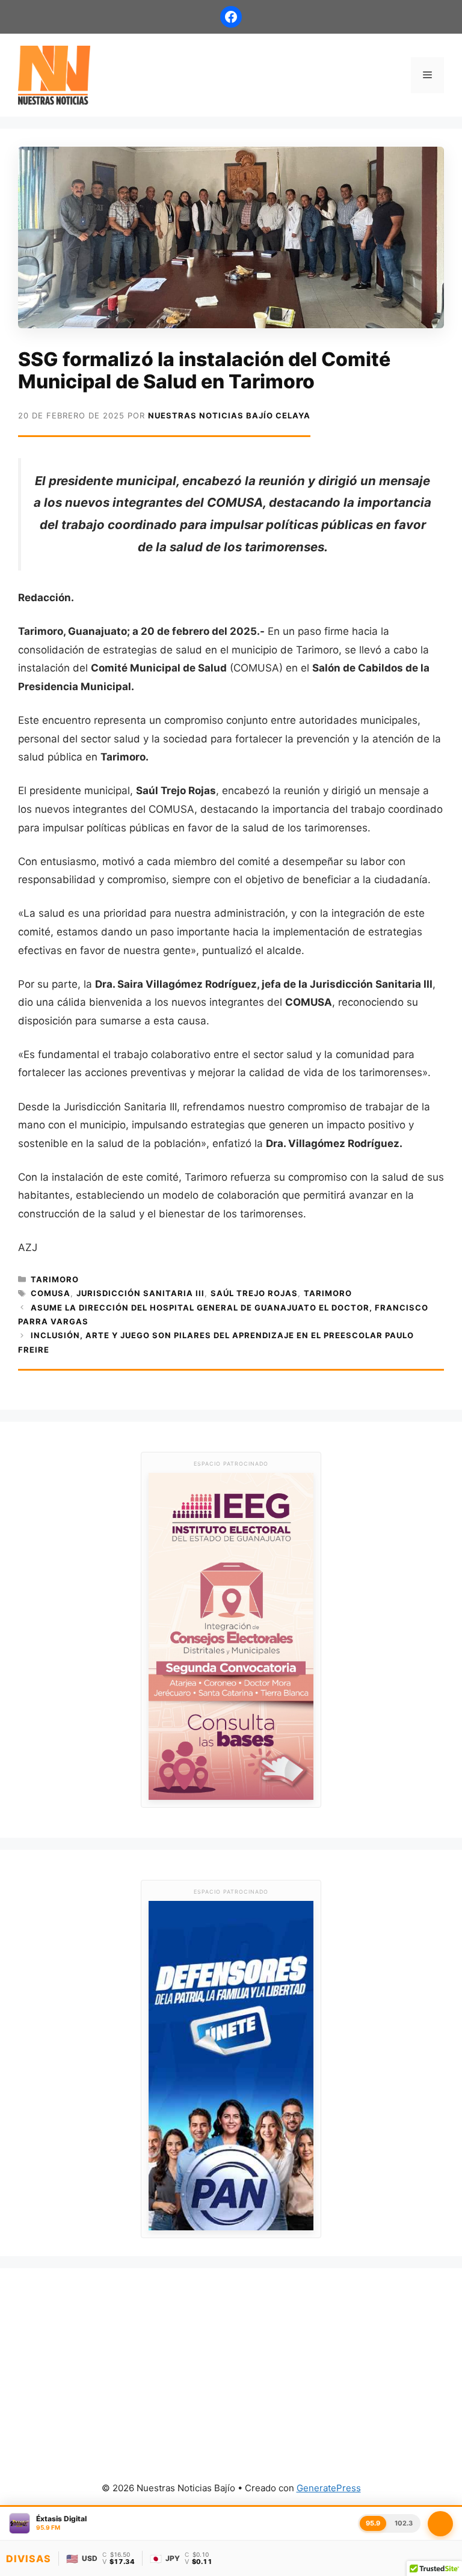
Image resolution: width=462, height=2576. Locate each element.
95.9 (373, 2523)
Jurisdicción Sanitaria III (140, 1293)
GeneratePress (329, 2488)
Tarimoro (55, 1279)
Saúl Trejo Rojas (254, 1293)
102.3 (404, 2523)
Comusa (51, 1293)
